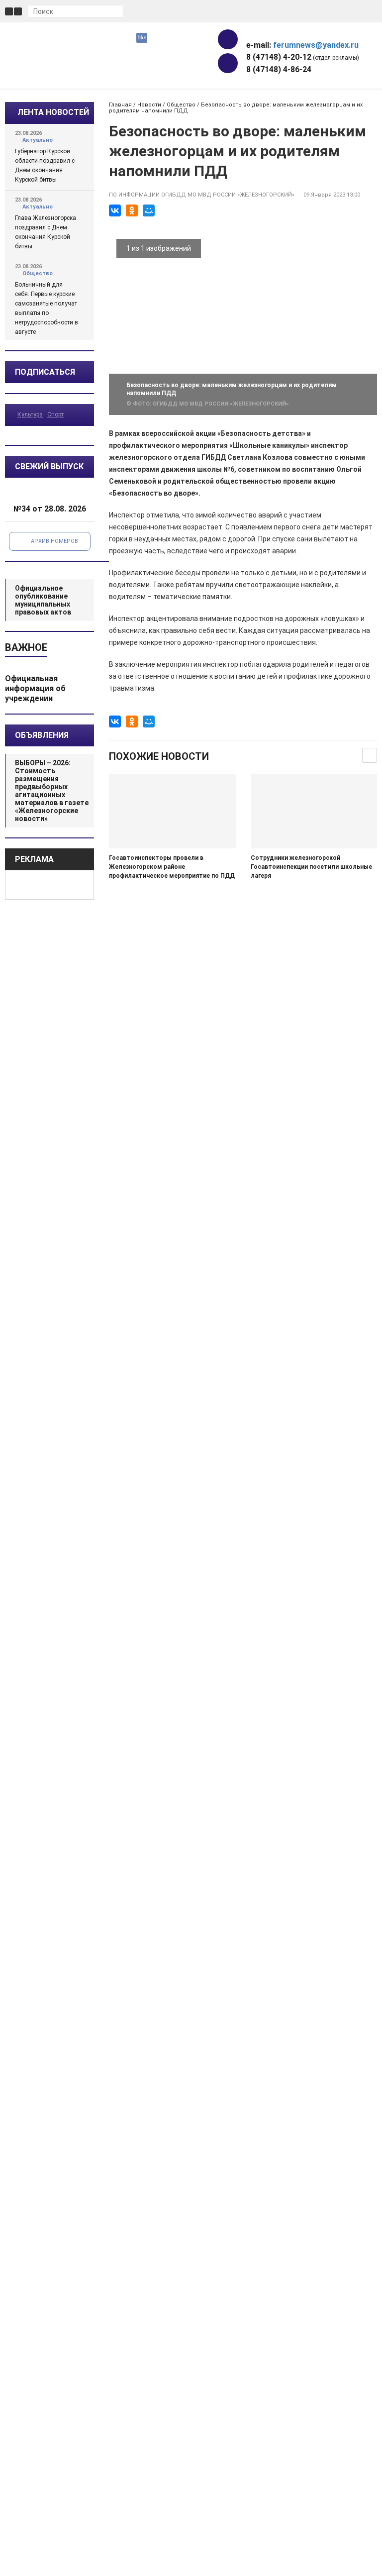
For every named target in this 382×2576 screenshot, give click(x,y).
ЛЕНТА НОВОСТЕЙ (53, 112)
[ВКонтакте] (115, 210)
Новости (149, 105)
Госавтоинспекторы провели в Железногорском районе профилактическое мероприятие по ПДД (172, 867)
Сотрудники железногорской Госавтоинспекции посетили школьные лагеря (311, 867)
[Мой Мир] (149, 210)
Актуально (38, 140)
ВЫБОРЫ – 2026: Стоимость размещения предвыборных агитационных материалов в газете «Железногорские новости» (52, 791)
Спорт (55, 414)
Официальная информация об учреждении (35, 688)
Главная (120, 105)
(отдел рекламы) (303, 57)
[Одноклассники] (132, 210)
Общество (38, 273)
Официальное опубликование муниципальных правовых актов (43, 600)
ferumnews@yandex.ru (316, 45)
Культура (30, 414)
